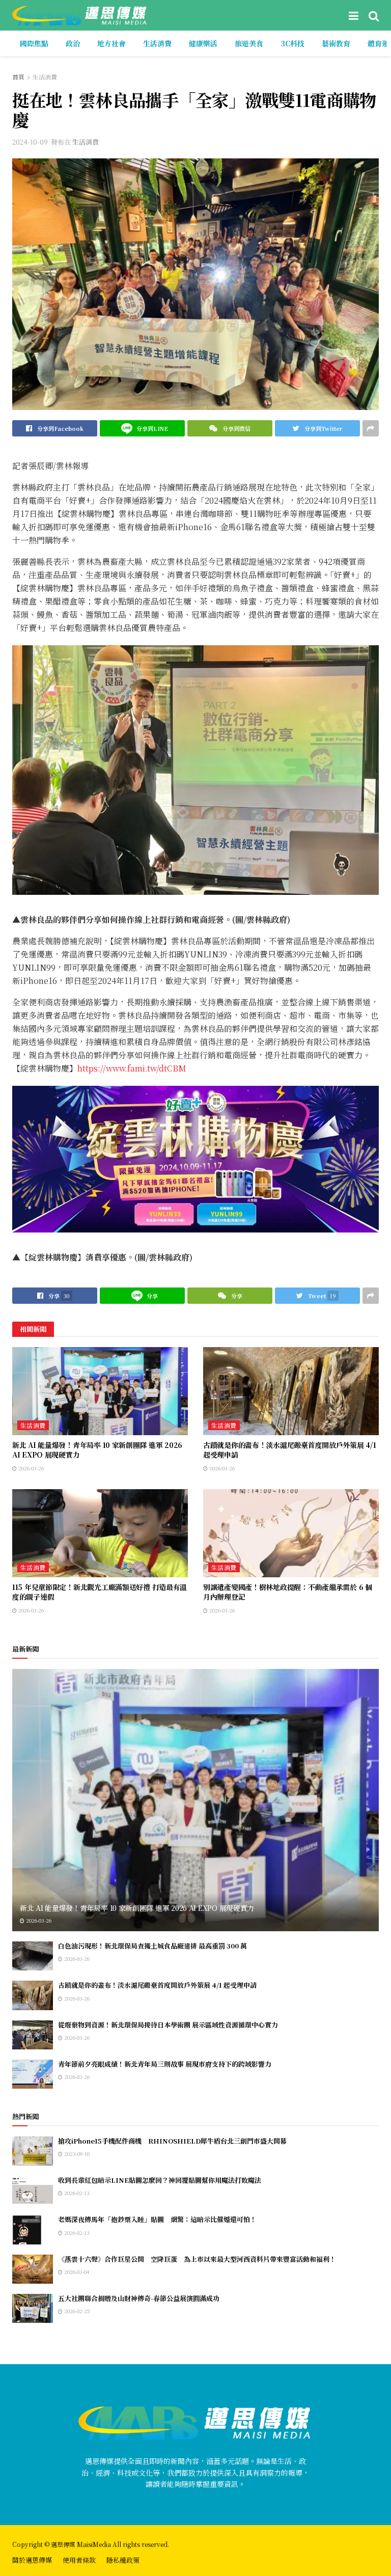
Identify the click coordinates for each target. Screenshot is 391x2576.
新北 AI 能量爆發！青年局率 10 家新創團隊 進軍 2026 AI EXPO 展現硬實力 (97, 1450)
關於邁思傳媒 (32, 2560)
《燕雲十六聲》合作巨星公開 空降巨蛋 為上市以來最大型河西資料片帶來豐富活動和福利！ (197, 2259)
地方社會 (111, 43)
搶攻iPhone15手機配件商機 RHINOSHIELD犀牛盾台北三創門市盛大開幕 (172, 2141)
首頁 (18, 77)
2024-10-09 (30, 142)
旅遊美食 (249, 43)
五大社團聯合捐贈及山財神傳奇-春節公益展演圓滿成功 (139, 2298)
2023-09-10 (76, 2154)
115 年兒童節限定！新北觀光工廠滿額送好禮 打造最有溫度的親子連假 (100, 1592)
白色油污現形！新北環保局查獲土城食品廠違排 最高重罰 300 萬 (152, 1946)
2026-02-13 (76, 2193)
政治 (73, 43)
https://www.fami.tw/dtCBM (132, 1068)
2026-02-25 (76, 2311)
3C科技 (292, 43)
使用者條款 (79, 2560)
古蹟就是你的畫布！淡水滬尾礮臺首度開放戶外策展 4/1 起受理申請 (289, 1450)
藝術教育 (336, 43)
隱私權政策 (123, 2560)
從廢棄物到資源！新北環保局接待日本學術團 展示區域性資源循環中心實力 (168, 2025)
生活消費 (157, 43)
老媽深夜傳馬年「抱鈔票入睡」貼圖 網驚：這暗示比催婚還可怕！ (157, 2219)
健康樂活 (203, 43)
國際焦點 (34, 43)
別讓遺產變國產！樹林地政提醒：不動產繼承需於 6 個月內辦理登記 (288, 1592)
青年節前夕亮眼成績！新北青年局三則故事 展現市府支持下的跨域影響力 (165, 2064)
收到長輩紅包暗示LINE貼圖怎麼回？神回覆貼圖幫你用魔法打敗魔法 (160, 2180)
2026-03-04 (76, 2272)
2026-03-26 (30, 1468)
